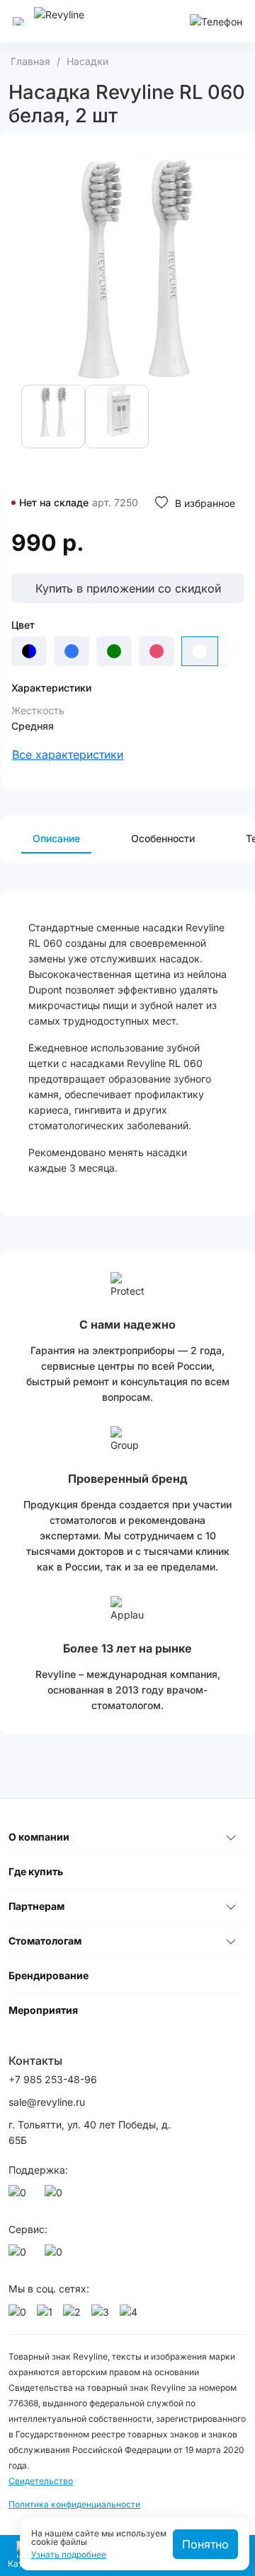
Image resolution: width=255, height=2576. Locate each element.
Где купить (36, 1871)
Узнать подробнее (69, 2555)
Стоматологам (45, 1941)
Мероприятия (43, 2010)
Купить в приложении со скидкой (128, 588)
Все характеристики (68, 754)
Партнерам (36, 1906)
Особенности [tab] (163, 838)
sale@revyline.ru (47, 2102)
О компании (39, 1837)
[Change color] (29, 651)
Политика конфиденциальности (74, 2504)
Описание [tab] (56, 838)
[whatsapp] (20, 2196)
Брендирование (49, 1975)
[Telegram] (56, 2196)
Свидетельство (41, 2481)
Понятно (205, 2544)
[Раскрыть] (231, 1837)
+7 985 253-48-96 (53, 2079)
